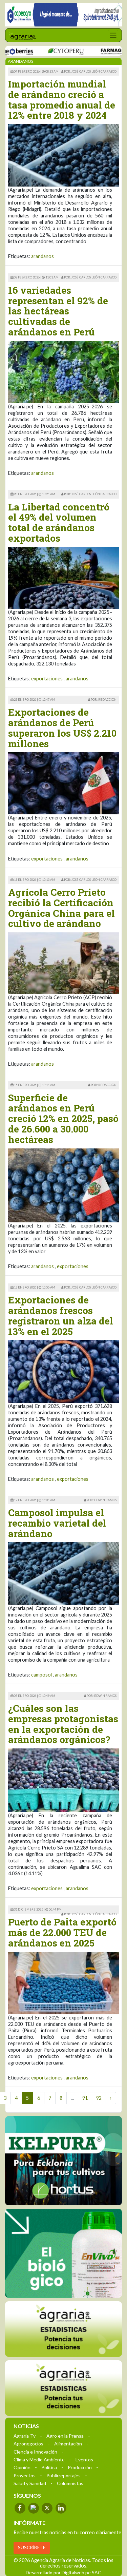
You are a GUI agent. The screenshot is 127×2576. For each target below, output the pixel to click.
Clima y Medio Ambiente (39, 2459)
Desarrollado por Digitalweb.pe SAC (63, 2572)
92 (99, 2098)
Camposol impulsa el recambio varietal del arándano (57, 1523)
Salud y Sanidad (30, 2483)
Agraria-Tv (25, 2435)
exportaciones (47, 679)
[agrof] (63, 2329)
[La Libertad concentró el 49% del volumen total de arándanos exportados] (63, 577)
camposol (41, 1675)
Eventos (84, 2459)
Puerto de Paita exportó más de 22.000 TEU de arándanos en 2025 (62, 1932)
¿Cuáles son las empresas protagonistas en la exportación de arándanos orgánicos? (63, 1724)
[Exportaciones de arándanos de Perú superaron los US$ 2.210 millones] (63, 783)
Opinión (22, 2467)
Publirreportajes (63, 2475)
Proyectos (25, 2475)
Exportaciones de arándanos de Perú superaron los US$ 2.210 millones (62, 728)
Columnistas (70, 2483)
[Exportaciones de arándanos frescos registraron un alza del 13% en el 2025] (63, 1371)
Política (49, 2467)
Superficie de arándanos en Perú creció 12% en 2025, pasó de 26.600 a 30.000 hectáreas (63, 1119)
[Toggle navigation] (113, 35)
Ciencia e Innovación (35, 2451)
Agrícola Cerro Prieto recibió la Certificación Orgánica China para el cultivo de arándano (61, 908)
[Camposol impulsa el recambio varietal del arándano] (63, 1573)
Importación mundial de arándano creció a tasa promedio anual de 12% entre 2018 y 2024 (62, 100)
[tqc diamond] (63, 2161)
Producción (80, 2467)
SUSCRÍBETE (32, 2547)
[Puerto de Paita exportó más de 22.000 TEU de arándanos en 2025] (63, 1982)
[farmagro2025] (100, 51)
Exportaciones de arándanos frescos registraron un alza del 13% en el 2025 (61, 1315)
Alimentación (68, 2443)
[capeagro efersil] (63, 2253)
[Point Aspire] (63, 15)
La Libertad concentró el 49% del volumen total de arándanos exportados (59, 522)
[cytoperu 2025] (44, 51)
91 (85, 2098)
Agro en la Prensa (65, 2435)
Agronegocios (28, 2443)
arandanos (43, 256)
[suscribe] (63, 2388)
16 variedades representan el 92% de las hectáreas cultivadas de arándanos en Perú (58, 311)
